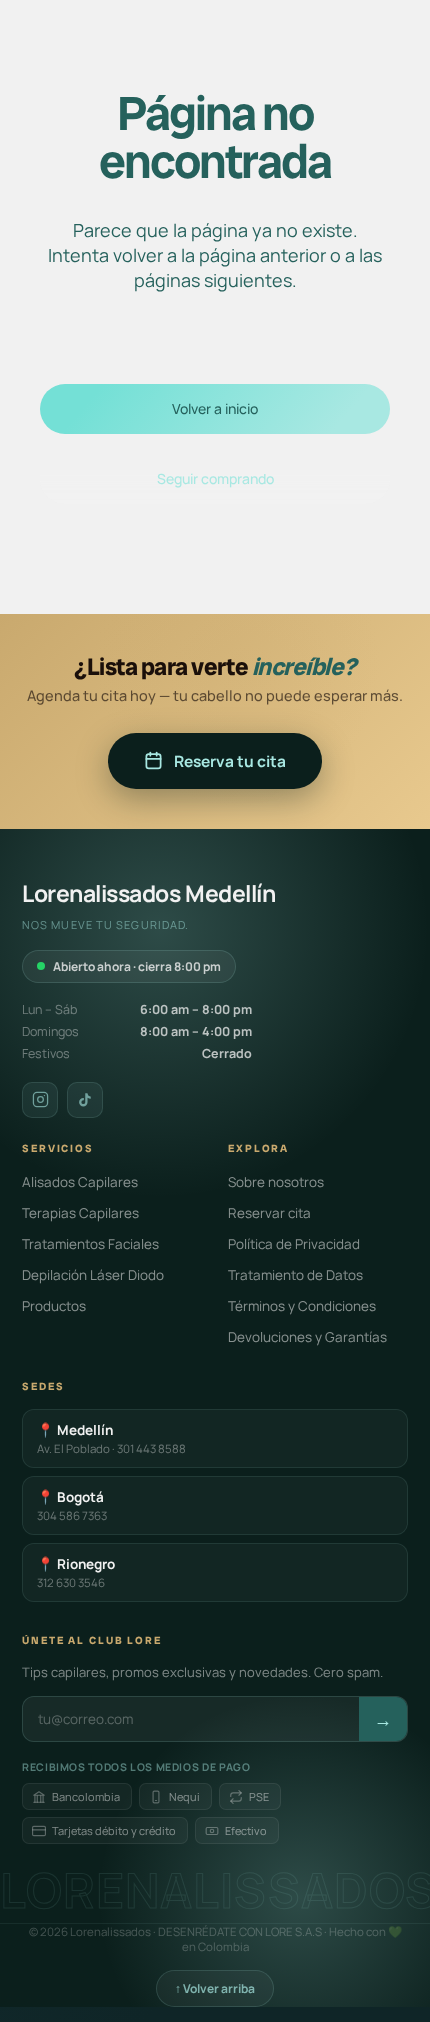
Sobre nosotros (276, 1182)
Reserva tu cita (230, 761)
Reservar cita (269, 1213)
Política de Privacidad (294, 1244)
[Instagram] (40, 1100)
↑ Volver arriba (215, 1988)
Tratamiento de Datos (295, 1275)
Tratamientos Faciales (90, 1244)
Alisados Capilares (80, 1182)
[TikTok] (85, 1100)
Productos (54, 1306)
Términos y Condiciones (302, 1306)
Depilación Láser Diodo (93, 1275)
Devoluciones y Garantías (307, 1337)
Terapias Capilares (80, 1213)
